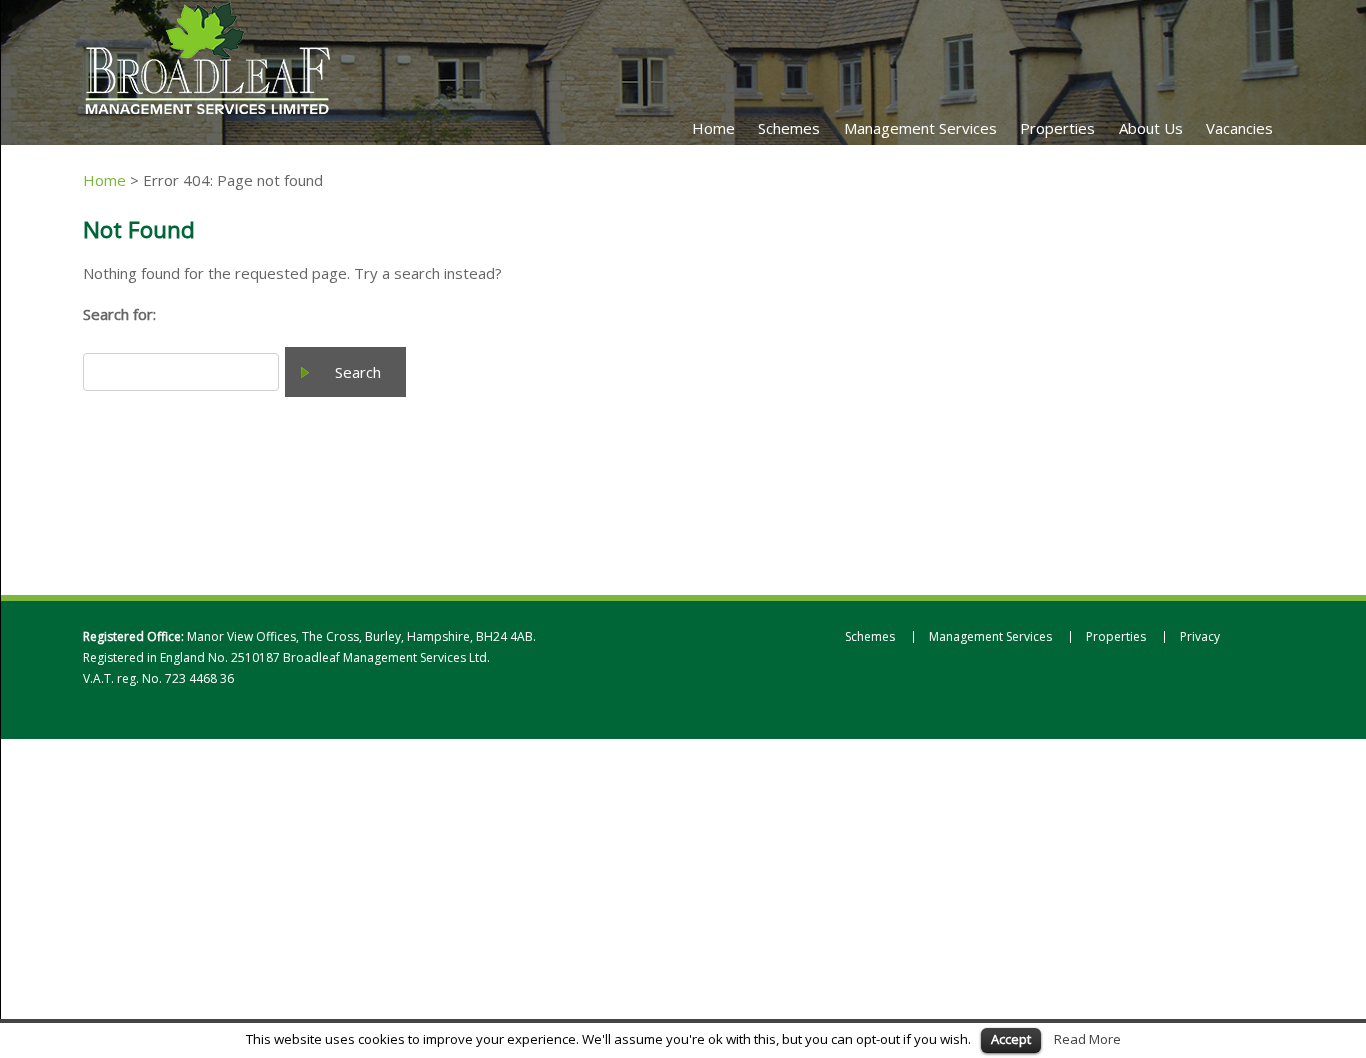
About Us (1151, 128)
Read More (1087, 1039)
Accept (1011, 1039)
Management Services (920, 128)
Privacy (1200, 637)
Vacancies (1239, 128)
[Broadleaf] (208, 114)
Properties (1057, 128)
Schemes (789, 128)
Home (713, 128)
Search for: (119, 314)
